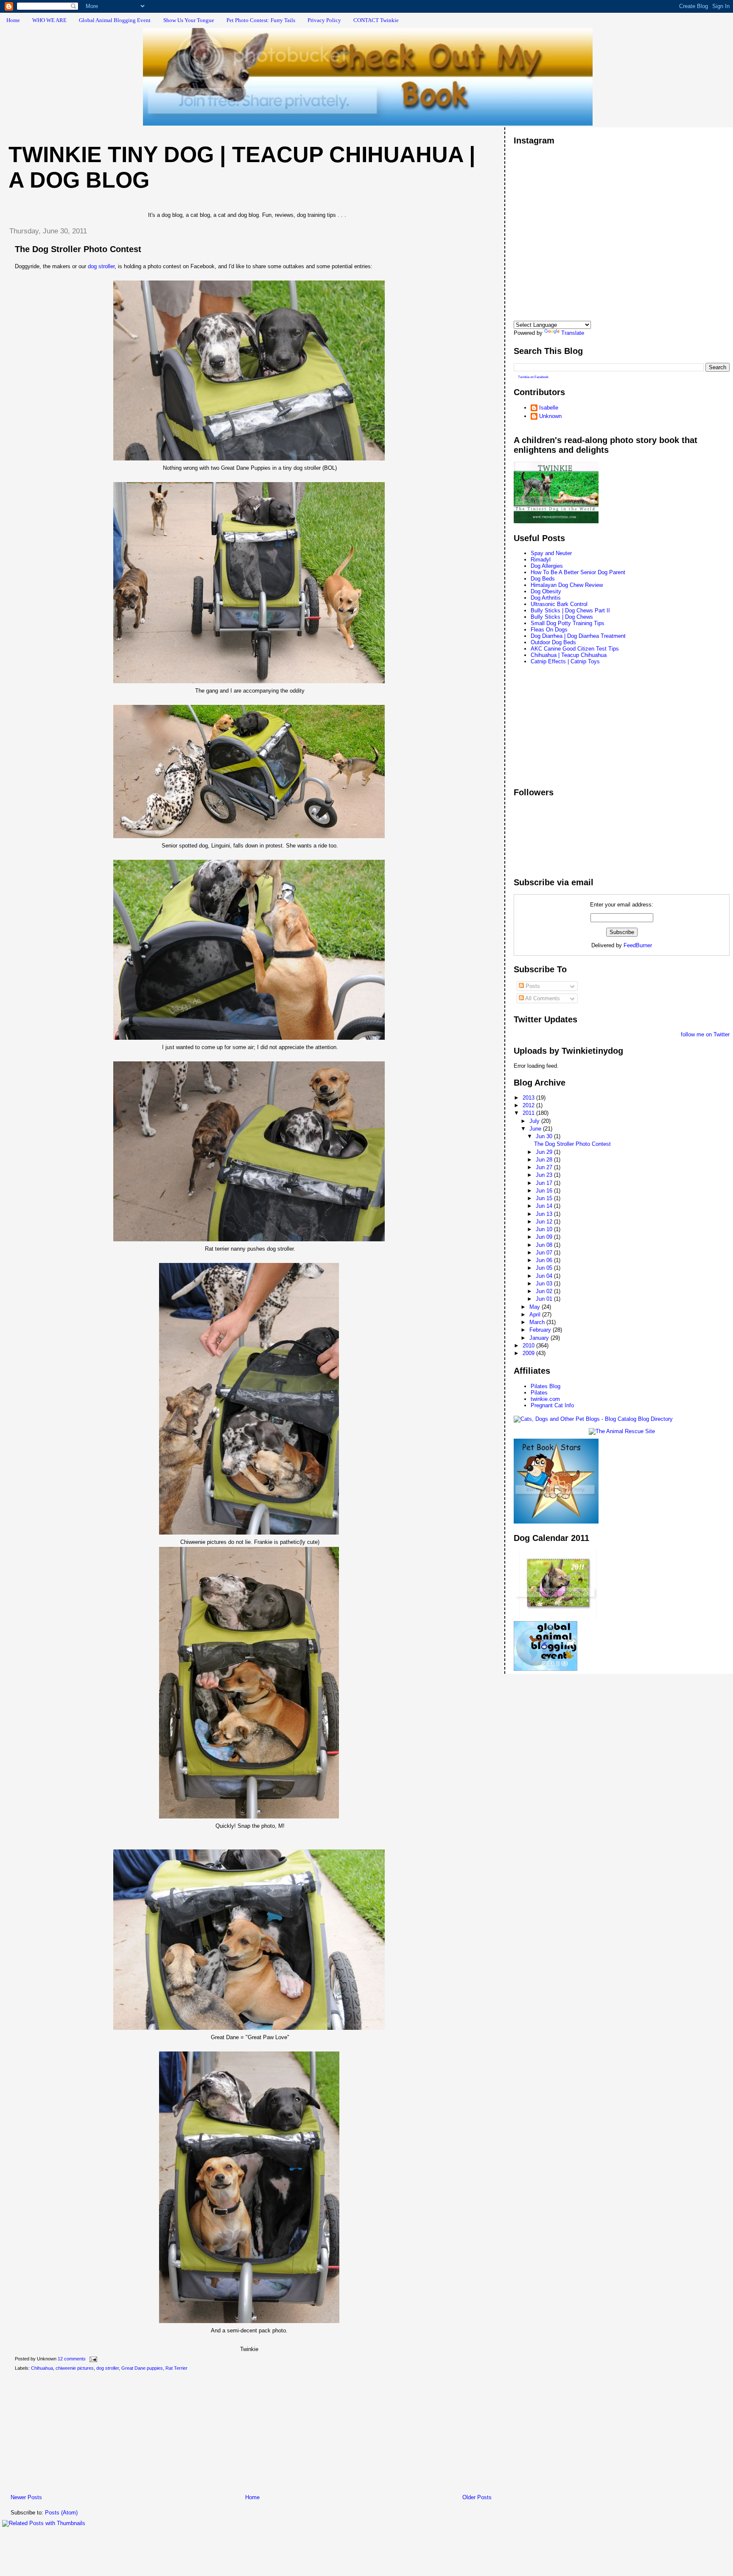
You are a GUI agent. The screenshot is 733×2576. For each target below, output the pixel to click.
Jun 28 (545, 1160)
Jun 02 (545, 1291)
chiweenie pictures (75, 2368)
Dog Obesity (546, 591)
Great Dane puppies (142, 2368)
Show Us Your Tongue (189, 20)
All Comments (542, 998)
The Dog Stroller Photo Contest (78, 249)
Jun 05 (545, 1268)
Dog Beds (543, 579)
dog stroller (101, 266)
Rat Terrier (176, 2368)
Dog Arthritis (546, 598)
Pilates (539, 1393)
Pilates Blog (546, 1386)
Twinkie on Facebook (533, 377)
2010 (529, 1346)
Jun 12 (545, 1222)
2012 (529, 1105)
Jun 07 (545, 1253)
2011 (529, 1113)
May (536, 1307)
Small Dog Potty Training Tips (568, 623)
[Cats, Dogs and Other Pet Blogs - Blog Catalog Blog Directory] (593, 1419)
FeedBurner (638, 945)
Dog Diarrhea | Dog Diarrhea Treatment (578, 636)
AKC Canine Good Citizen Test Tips (575, 649)
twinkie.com (545, 1399)
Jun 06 (545, 1260)
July (535, 1121)
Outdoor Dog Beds (553, 642)
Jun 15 (545, 1198)
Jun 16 (545, 1191)
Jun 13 (545, 1214)
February (541, 1330)
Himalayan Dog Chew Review (567, 585)
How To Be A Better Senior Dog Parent (578, 572)
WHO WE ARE (49, 20)
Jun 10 (545, 1229)
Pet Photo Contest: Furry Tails (261, 20)
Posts (532, 986)
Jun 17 (545, 1183)
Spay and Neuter (551, 553)
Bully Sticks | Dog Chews (562, 617)
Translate (573, 333)
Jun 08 (545, 1245)
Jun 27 (545, 1167)
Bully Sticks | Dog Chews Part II (570, 610)
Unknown (550, 416)
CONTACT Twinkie (376, 20)
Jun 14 (545, 1206)
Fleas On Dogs (549, 630)
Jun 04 (545, 1276)
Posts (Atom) (61, 2513)
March (538, 1322)
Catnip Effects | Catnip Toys (565, 661)
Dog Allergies (547, 566)
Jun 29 (545, 1152)
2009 (529, 1353)
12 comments (72, 2359)
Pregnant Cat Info (552, 1405)
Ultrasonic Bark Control (559, 604)
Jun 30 (545, 1136)
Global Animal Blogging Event (115, 20)
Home (13, 20)
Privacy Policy (324, 20)
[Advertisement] (66, 2434)
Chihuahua (42, 2368)
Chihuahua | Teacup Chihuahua (569, 655)
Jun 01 (545, 1299)
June (536, 1129)
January (540, 1338)
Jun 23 (545, 1175)
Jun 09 (545, 1237)
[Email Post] (92, 2359)
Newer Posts (26, 2497)
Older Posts (477, 2497)
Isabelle (549, 408)
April (536, 1315)
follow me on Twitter (705, 1034)
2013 (529, 1098)
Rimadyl (541, 560)
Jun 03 (545, 1284)
